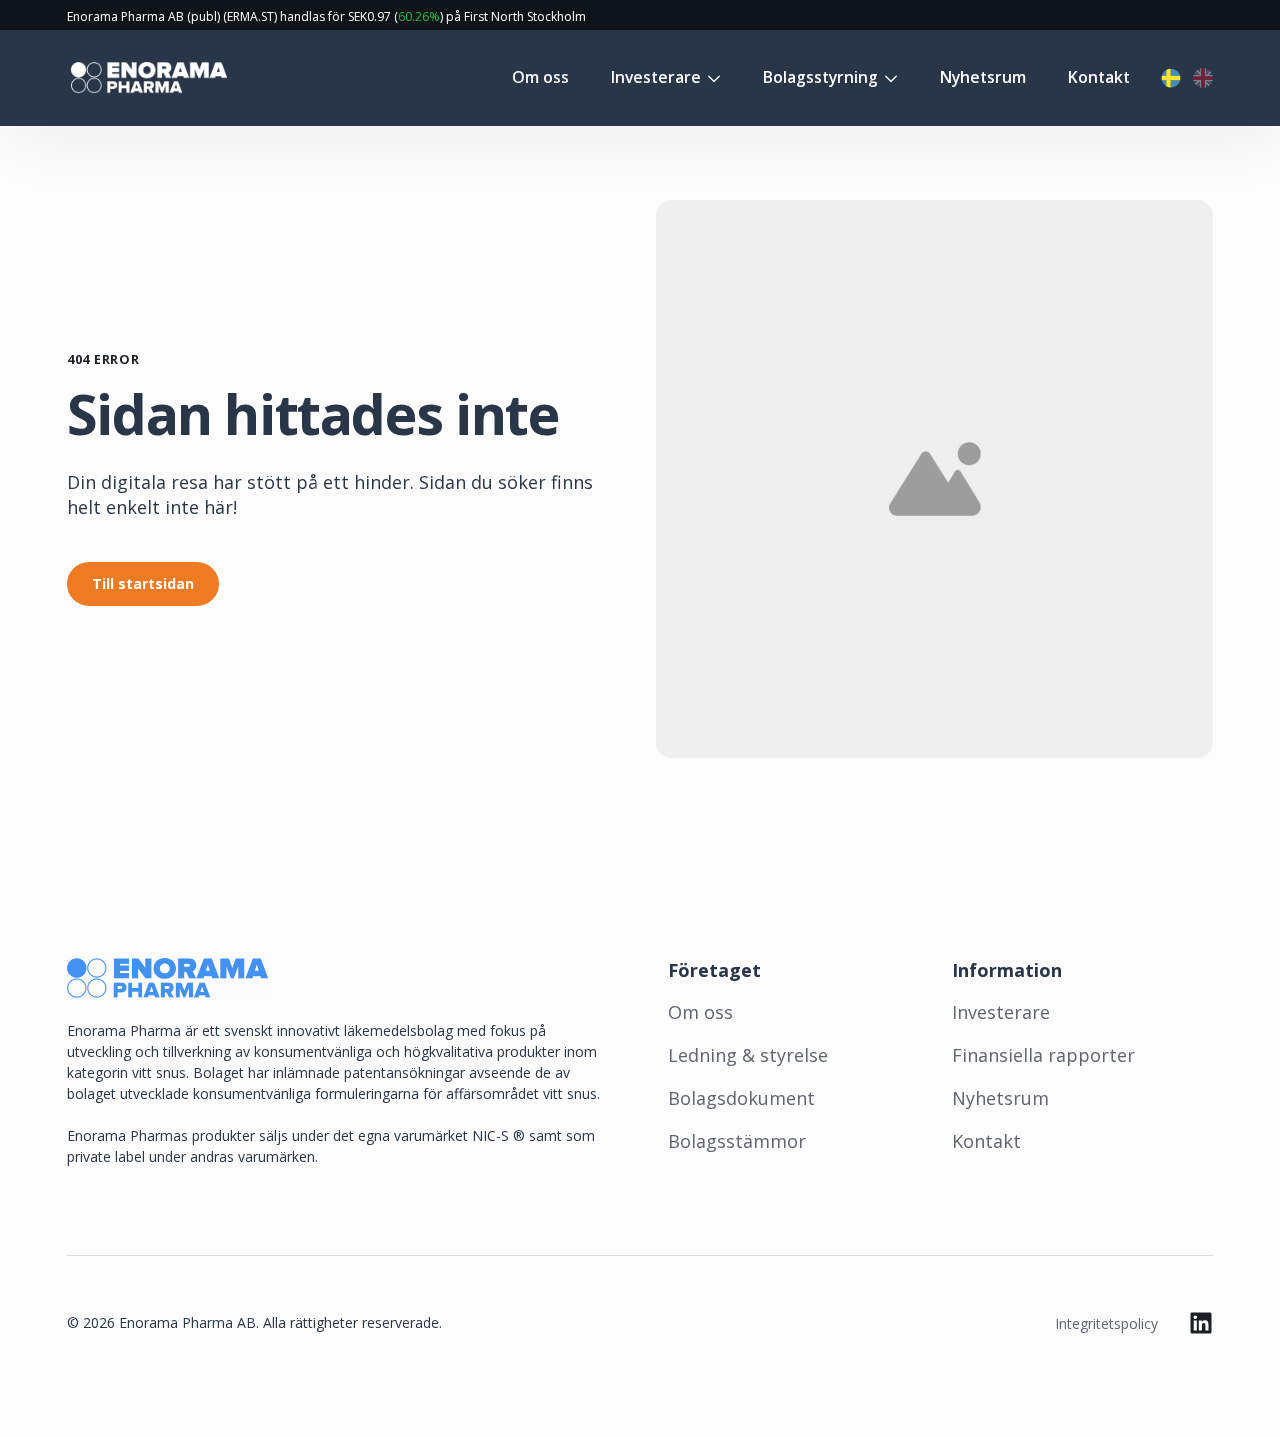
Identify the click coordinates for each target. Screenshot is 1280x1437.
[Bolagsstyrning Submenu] (888, 78)
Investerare (656, 78)
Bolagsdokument (741, 1098)
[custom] (1201, 1323)
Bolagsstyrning (820, 78)
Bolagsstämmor (737, 1141)
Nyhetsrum (983, 78)
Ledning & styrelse (748, 1055)
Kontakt (1099, 78)
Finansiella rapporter (1043, 1055)
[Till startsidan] (147, 78)
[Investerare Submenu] (711, 78)
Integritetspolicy (1106, 1323)
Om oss (540, 78)
